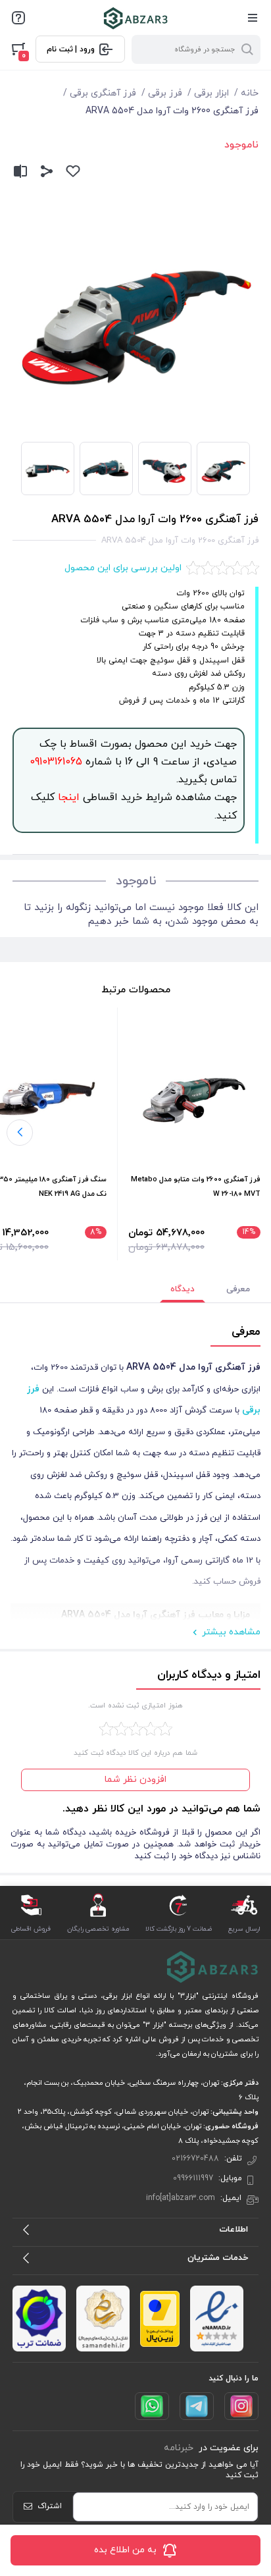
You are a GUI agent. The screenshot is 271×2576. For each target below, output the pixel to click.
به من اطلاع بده (125, 2550)
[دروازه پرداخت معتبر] (160, 2319)
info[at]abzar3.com (181, 2198)
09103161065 (56, 762)
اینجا (67, 797)
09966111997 (193, 2178)
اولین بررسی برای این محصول (123, 568)
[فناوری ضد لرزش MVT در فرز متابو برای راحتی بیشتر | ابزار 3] (194, 1101)
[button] (20, 1133)
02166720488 (195, 2159)
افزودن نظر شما (135, 1780)
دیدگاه (183, 1289)
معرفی (238, 1289)
